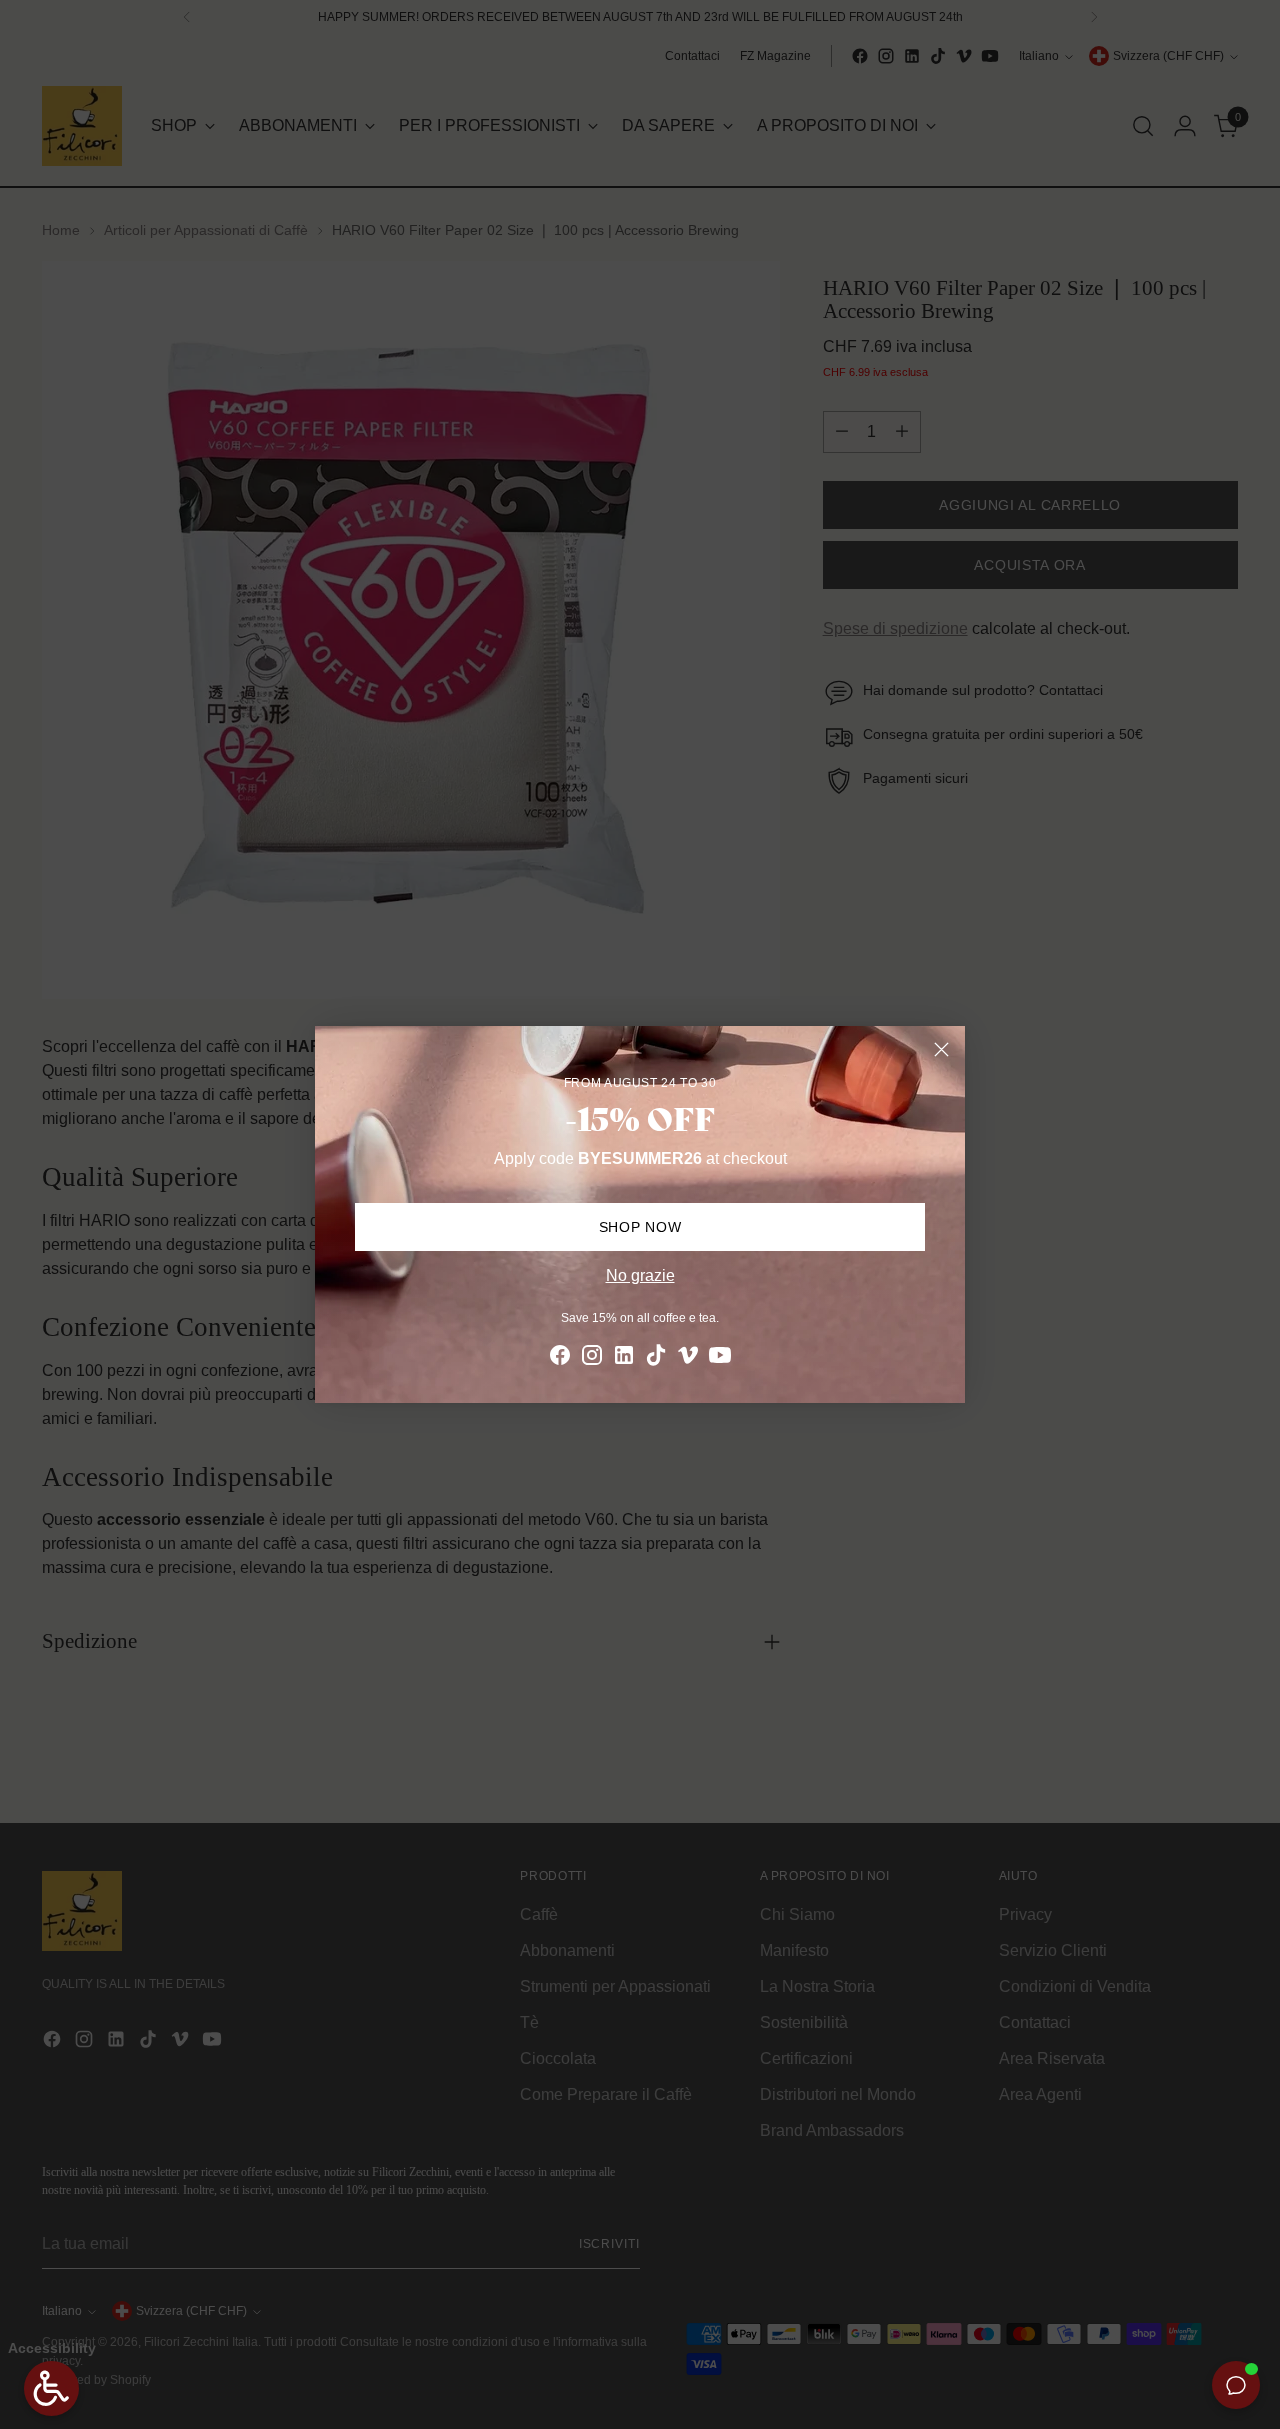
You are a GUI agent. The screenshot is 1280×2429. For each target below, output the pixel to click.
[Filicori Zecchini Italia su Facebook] (560, 1358)
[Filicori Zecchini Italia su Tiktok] (656, 1358)
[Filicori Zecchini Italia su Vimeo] (688, 1358)
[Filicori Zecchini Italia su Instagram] (592, 1358)
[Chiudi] (941, 1049)
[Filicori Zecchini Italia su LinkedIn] (624, 1358)
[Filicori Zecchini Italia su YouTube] (720, 1358)
